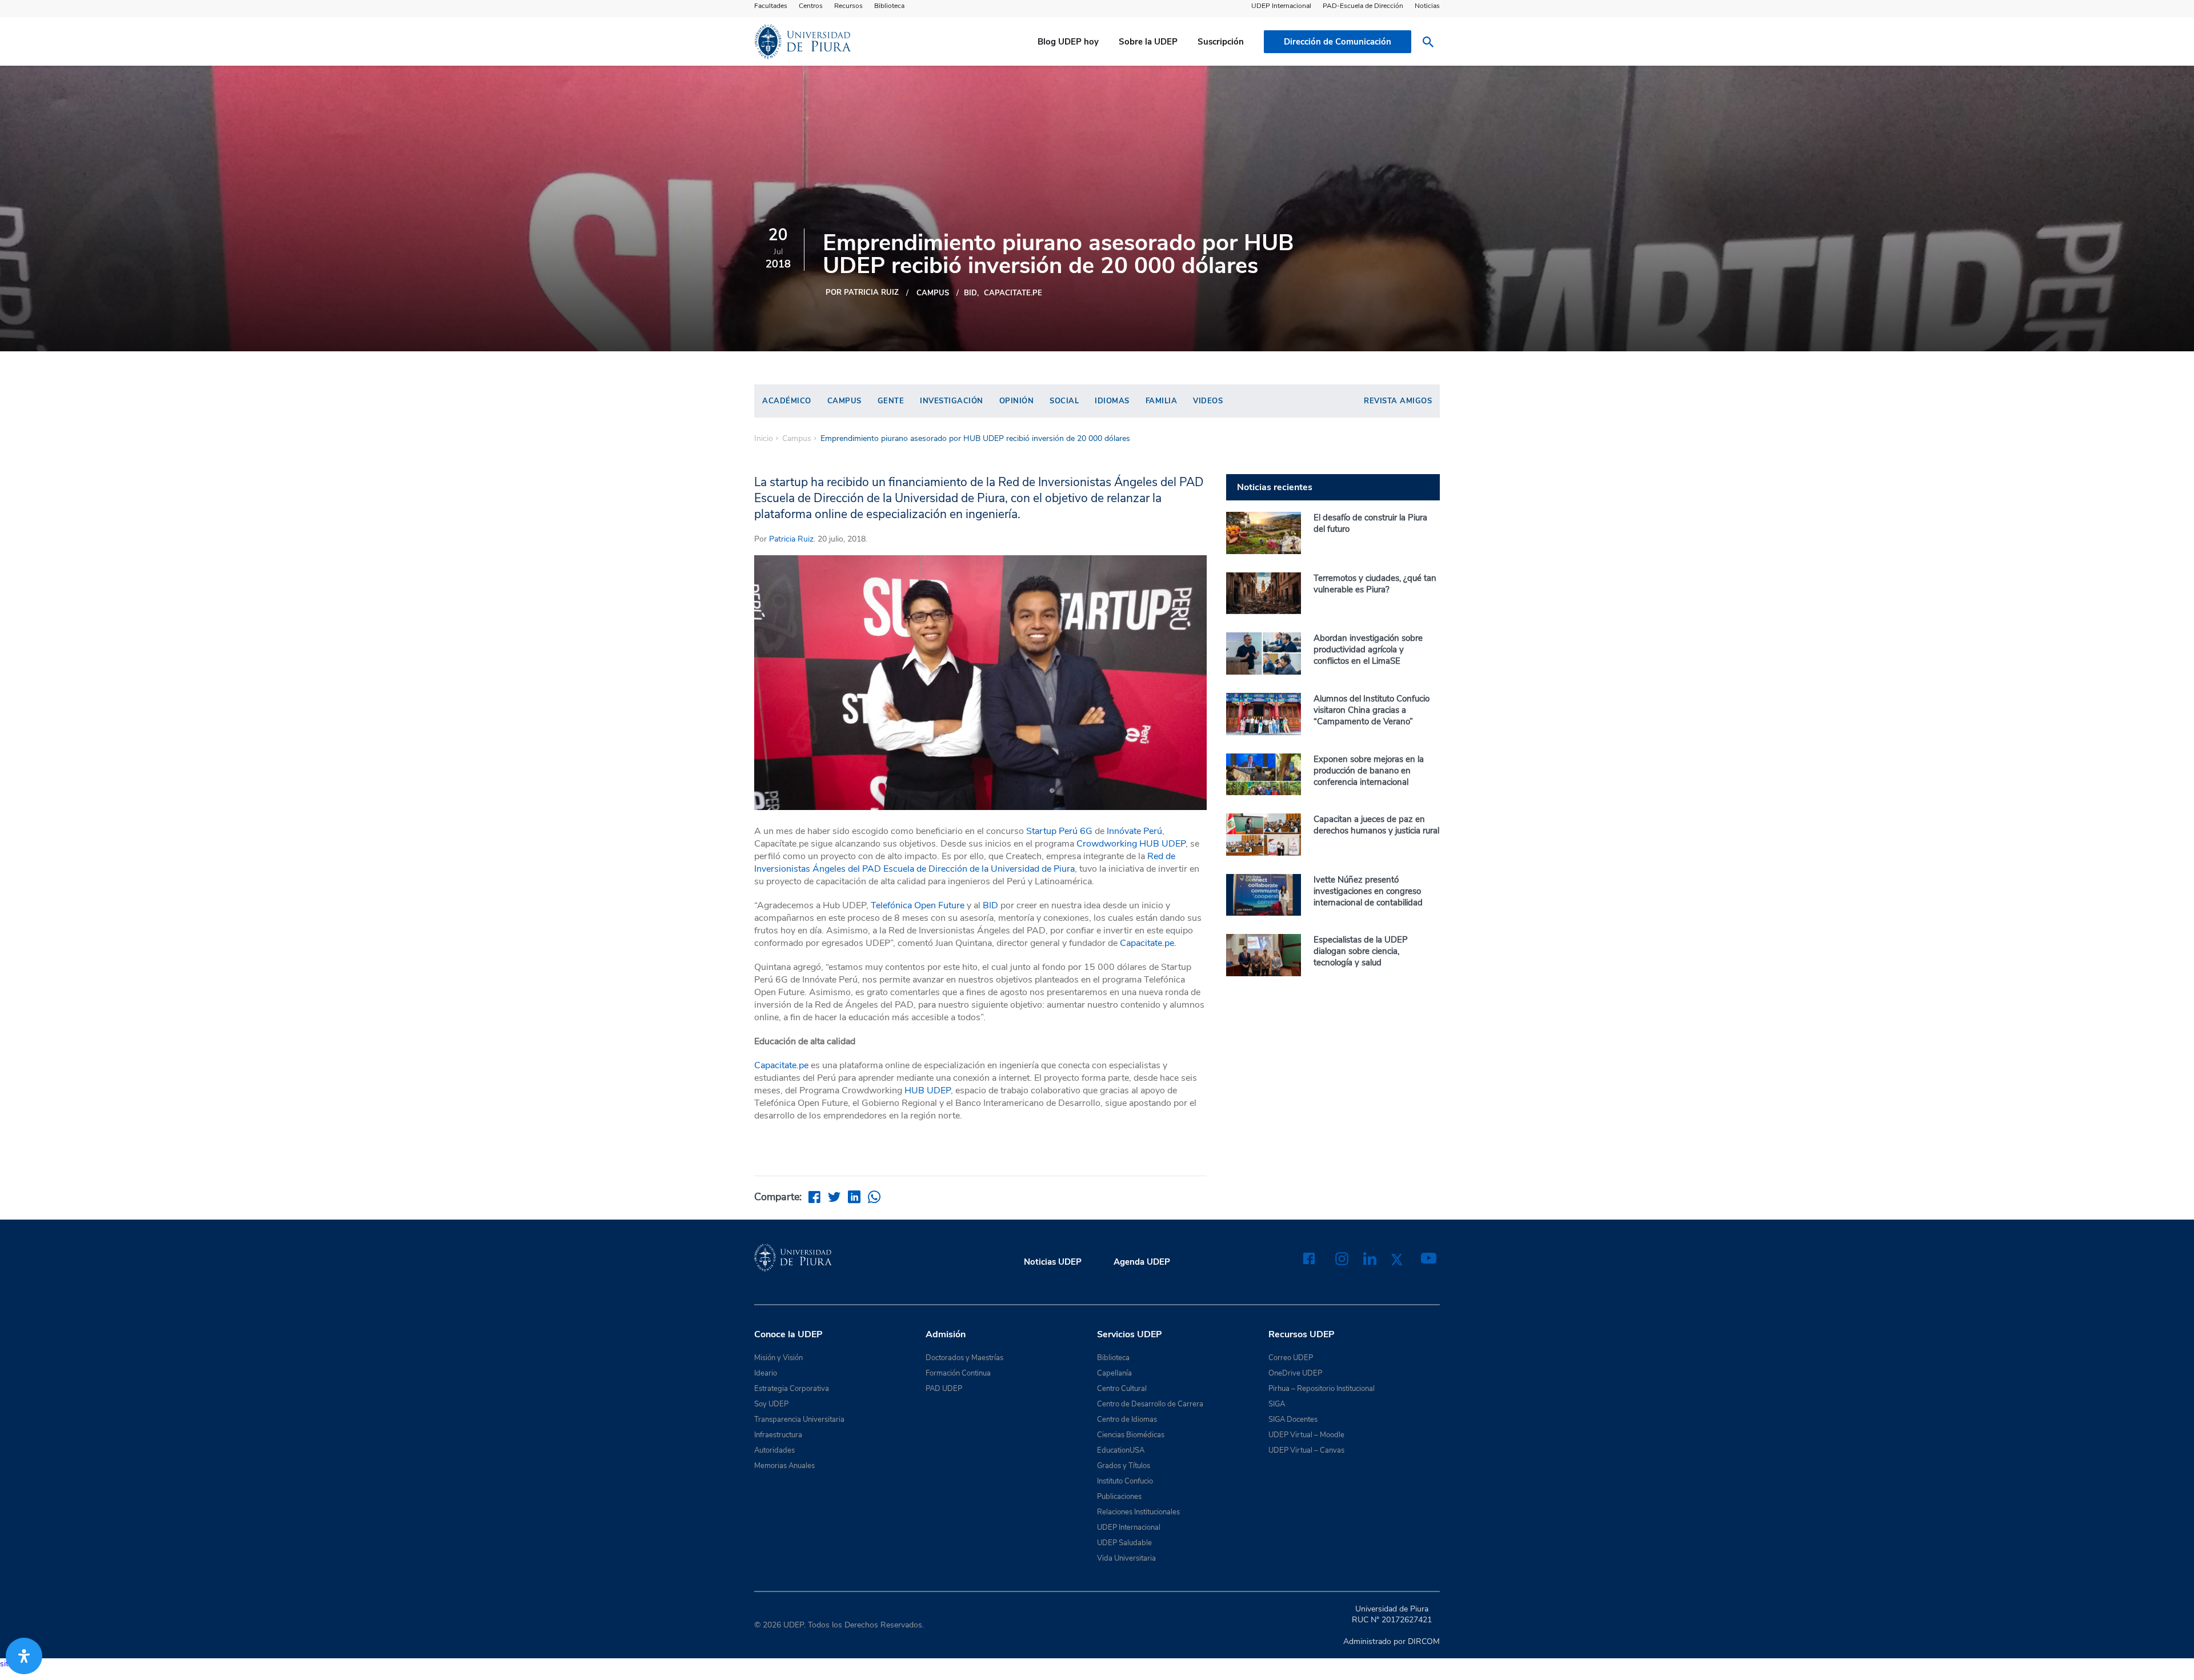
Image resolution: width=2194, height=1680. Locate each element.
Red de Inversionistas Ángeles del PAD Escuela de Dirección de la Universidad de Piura (965, 863)
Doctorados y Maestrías (964, 1358)
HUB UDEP (928, 1090)
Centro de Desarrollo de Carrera (1150, 1404)
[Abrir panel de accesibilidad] (24, 1656)
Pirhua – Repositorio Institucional (1322, 1389)
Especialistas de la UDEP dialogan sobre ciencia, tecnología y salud (1361, 951)
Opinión (1017, 401)
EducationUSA (1121, 1450)
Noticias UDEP (1053, 1262)
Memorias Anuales (784, 1466)
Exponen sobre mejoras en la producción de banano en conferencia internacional (1369, 771)
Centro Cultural (1122, 1389)
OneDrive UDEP (1295, 1373)
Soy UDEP (771, 1404)
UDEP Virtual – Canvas (1306, 1450)
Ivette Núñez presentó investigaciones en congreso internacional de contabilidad (1368, 891)
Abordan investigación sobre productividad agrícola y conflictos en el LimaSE (1368, 649)
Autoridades (774, 1450)
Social (1064, 401)
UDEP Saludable (1124, 1543)
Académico (787, 401)
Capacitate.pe (1013, 293)
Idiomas (1112, 401)
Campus (933, 293)
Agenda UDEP (1142, 1262)
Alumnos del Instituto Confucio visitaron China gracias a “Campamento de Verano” (1372, 710)
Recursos (848, 6)
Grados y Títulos (1124, 1466)
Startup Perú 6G (1059, 831)
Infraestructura (778, 1435)
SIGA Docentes (1293, 1420)
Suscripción (1221, 42)
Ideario (766, 1373)
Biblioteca (889, 6)
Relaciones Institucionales (1138, 1512)
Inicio (764, 439)
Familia (1162, 401)
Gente (891, 401)
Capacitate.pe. (1148, 943)
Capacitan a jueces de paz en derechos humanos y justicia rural (1376, 825)
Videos (1208, 401)
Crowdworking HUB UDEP (1131, 844)
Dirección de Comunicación (1338, 42)
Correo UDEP (1291, 1358)
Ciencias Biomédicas (1131, 1435)
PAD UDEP (944, 1389)
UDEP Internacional (1281, 6)
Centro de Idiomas (1127, 1420)
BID (970, 293)
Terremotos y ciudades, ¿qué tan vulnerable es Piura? (1375, 584)
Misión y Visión (778, 1358)
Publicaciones (1119, 1497)
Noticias (1427, 6)
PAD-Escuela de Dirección (1363, 6)
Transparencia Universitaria (799, 1420)
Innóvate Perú (1134, 831)
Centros (811, 6)
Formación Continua (958, 1373)
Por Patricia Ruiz (862, 292)
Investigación (952, 401)
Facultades (771, 6)
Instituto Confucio (1125, 1481)
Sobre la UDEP (1148, 42)
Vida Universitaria (1126, 1558)
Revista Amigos (1398, 401)
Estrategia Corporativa (792, 1389)
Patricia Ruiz (791, 539)
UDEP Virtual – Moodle (1306, 1435)
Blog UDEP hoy (1068, 42)
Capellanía (1114, 1373)
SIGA (1277, 1404)
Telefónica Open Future (918, 905)
